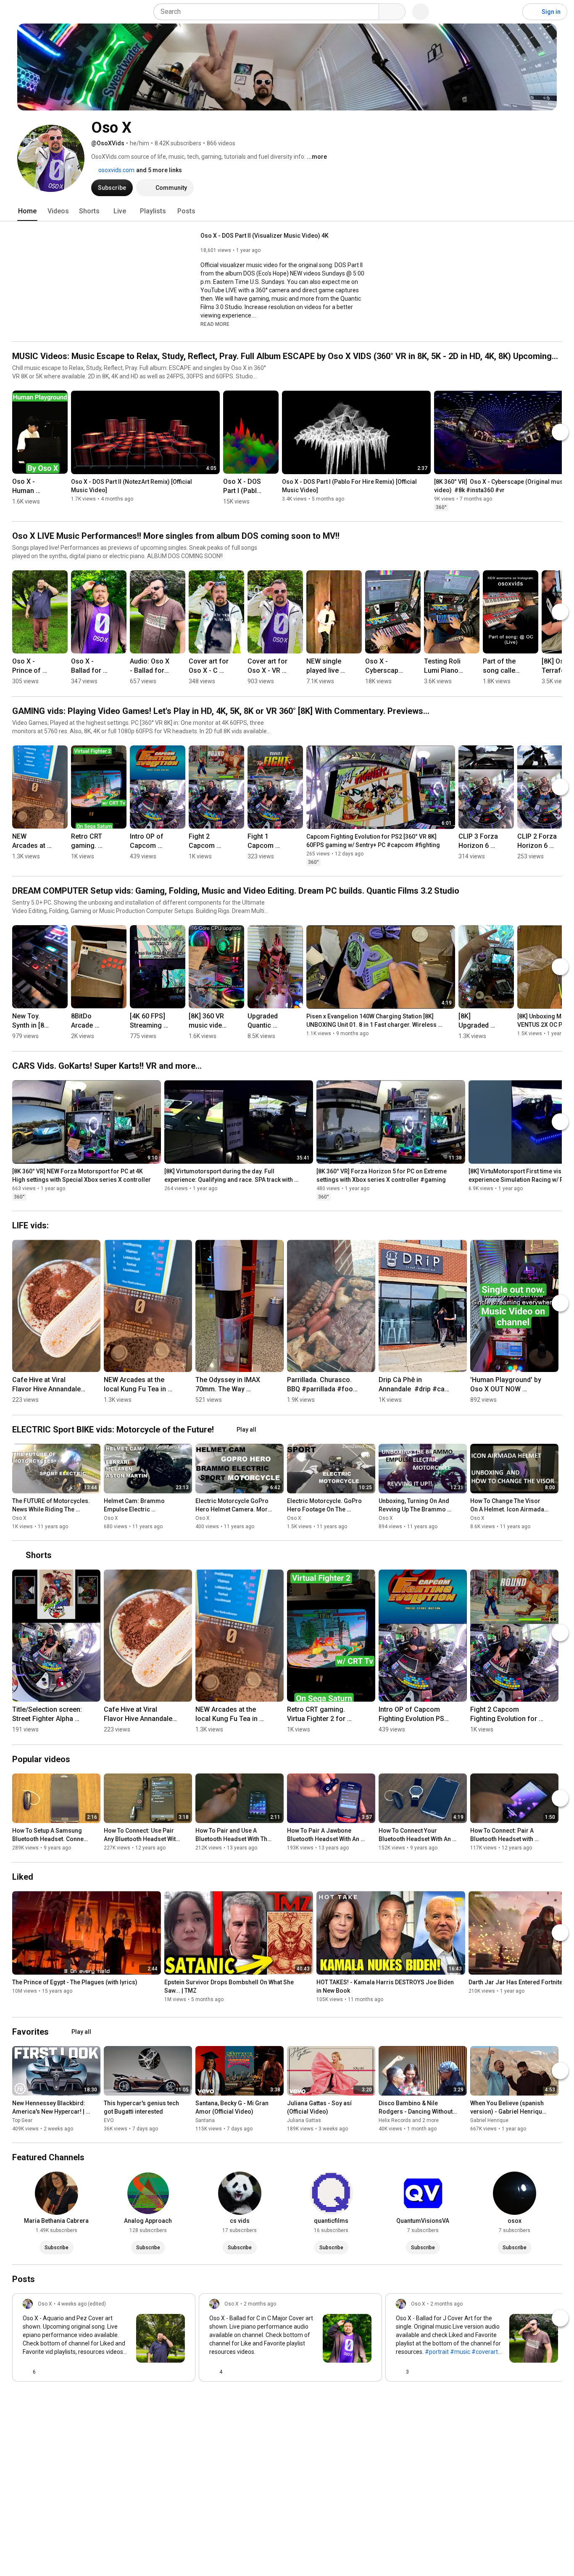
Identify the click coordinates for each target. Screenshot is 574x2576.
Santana (205, 2120)
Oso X (19, 1518)
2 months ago (260, 2304)
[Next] (560, 432)
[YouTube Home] (49, 12)
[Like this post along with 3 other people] (399, 2372)
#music (460, 2352)
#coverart (485, 2352)
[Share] (145, 2372)
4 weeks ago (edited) (82, 2304)
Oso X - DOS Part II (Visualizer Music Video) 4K (265, 236)
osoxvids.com (116, 170)
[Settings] (511, 12)
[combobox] (269, 12)
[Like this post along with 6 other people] (26, 2372)
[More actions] (59, 485)
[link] (104, 2340)
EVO (109, 2120)
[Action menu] (182, 2372)
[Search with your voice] (421, 12)
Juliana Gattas (304, 2120)
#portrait (437, 2352)
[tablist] (287, 211)
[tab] (27, 211)
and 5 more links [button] (159, 170)
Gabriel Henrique (489, 2120)
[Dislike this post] (46, 2372)
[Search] (392, 12)
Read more (215, 324)
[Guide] (15, 12)
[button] (215, 324)
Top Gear (22, 2120)
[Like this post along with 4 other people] (213, 2372)
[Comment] (165, 2372)
